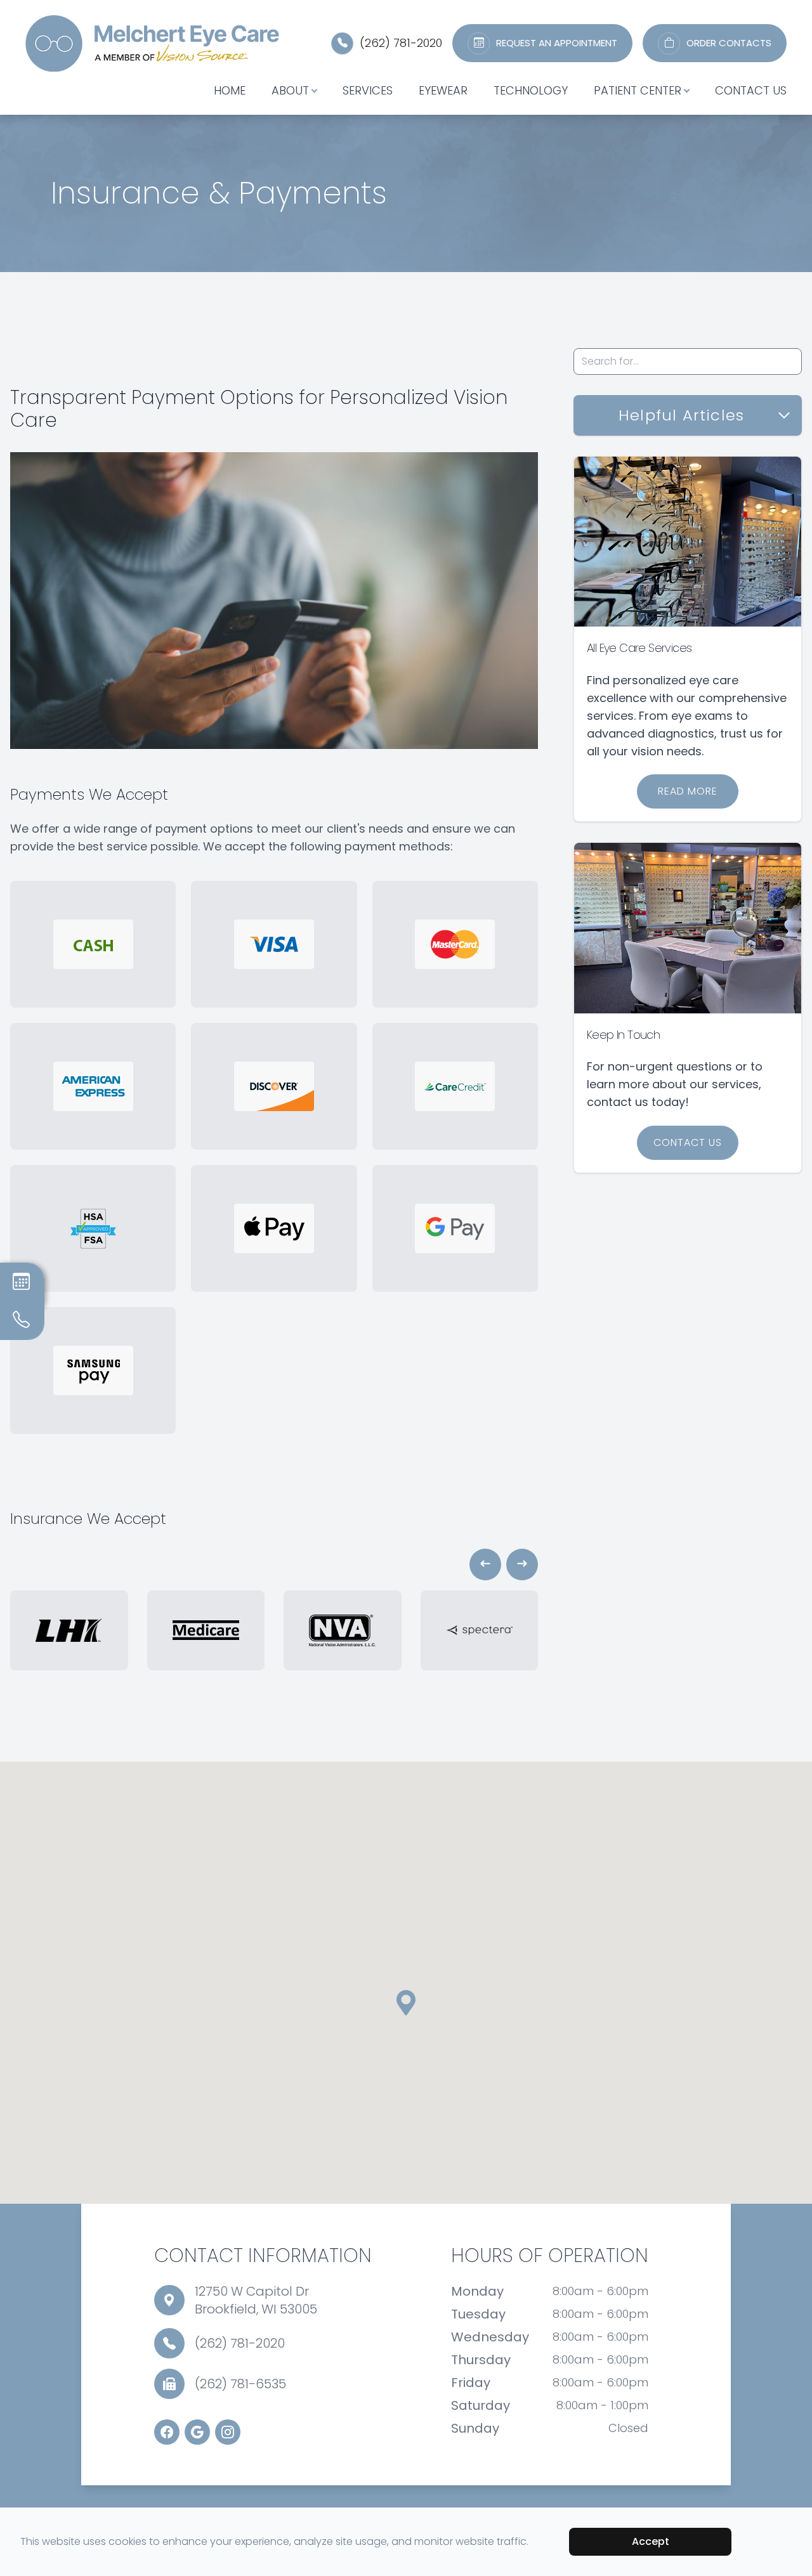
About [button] (290, 90)
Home (230, 90)
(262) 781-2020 (401, 43)
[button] (485, 1564)
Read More (688, 791)
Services (368, 90)
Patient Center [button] (638, 90)
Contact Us (751, 90)
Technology (531, 90)
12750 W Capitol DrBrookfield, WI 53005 (256, 2300)
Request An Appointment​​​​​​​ (557, 43)
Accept (651, 2541)
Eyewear (443, 90)
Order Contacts (729, 43)
